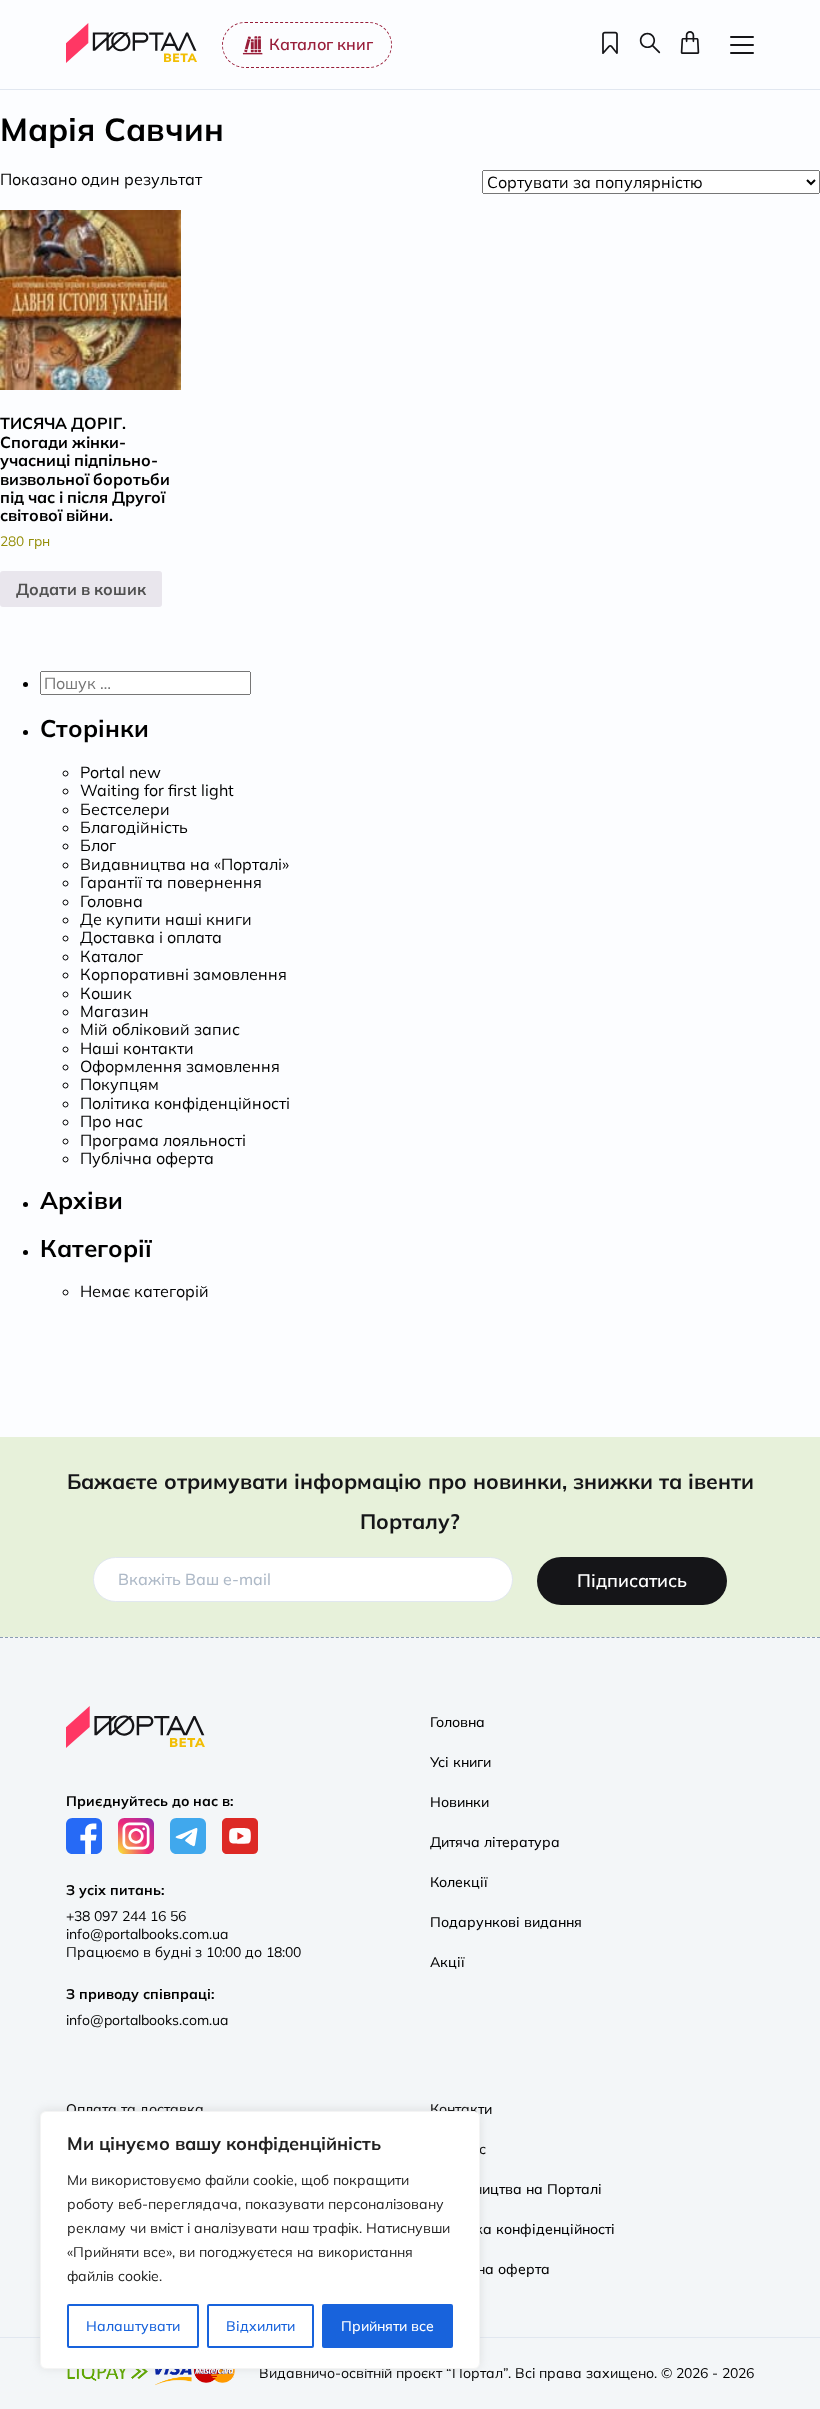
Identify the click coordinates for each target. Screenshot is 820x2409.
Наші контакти (137, 1048)
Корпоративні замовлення (183, 974)
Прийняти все (387, 2326)
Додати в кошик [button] (81, 589)
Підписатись (632, 1580)
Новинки (459, 1802)
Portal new (120, 772)
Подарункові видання (506, 1922)
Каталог (111, 956)
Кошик (106, 993)
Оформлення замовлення (180, 1066)
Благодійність (134, 827)
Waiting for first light (157, 790)
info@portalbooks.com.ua (147, 1934)
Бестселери (125, 809)
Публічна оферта (147, 1158)
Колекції (459, 1882)
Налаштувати (133, 2326)
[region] (260, 2240)
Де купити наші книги (166, 919)
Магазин (114, 1011)
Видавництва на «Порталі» (184, 864)
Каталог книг (321, 44)
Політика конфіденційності (185, 1103)
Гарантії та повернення (171, 882)
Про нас (111, 1121)
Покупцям (119, 1084)
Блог (98, 845)
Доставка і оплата (151, 937)
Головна (111, 901)
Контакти (461, 2109)
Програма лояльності (163, 1140)
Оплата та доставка (135, 2109)
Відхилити (260, 2326)
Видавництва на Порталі (516, 2189)
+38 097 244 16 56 (126, 1916)
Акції (447, 1962)
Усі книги (460, 1762)
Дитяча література (495, 1842)
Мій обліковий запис (160, 1029)
